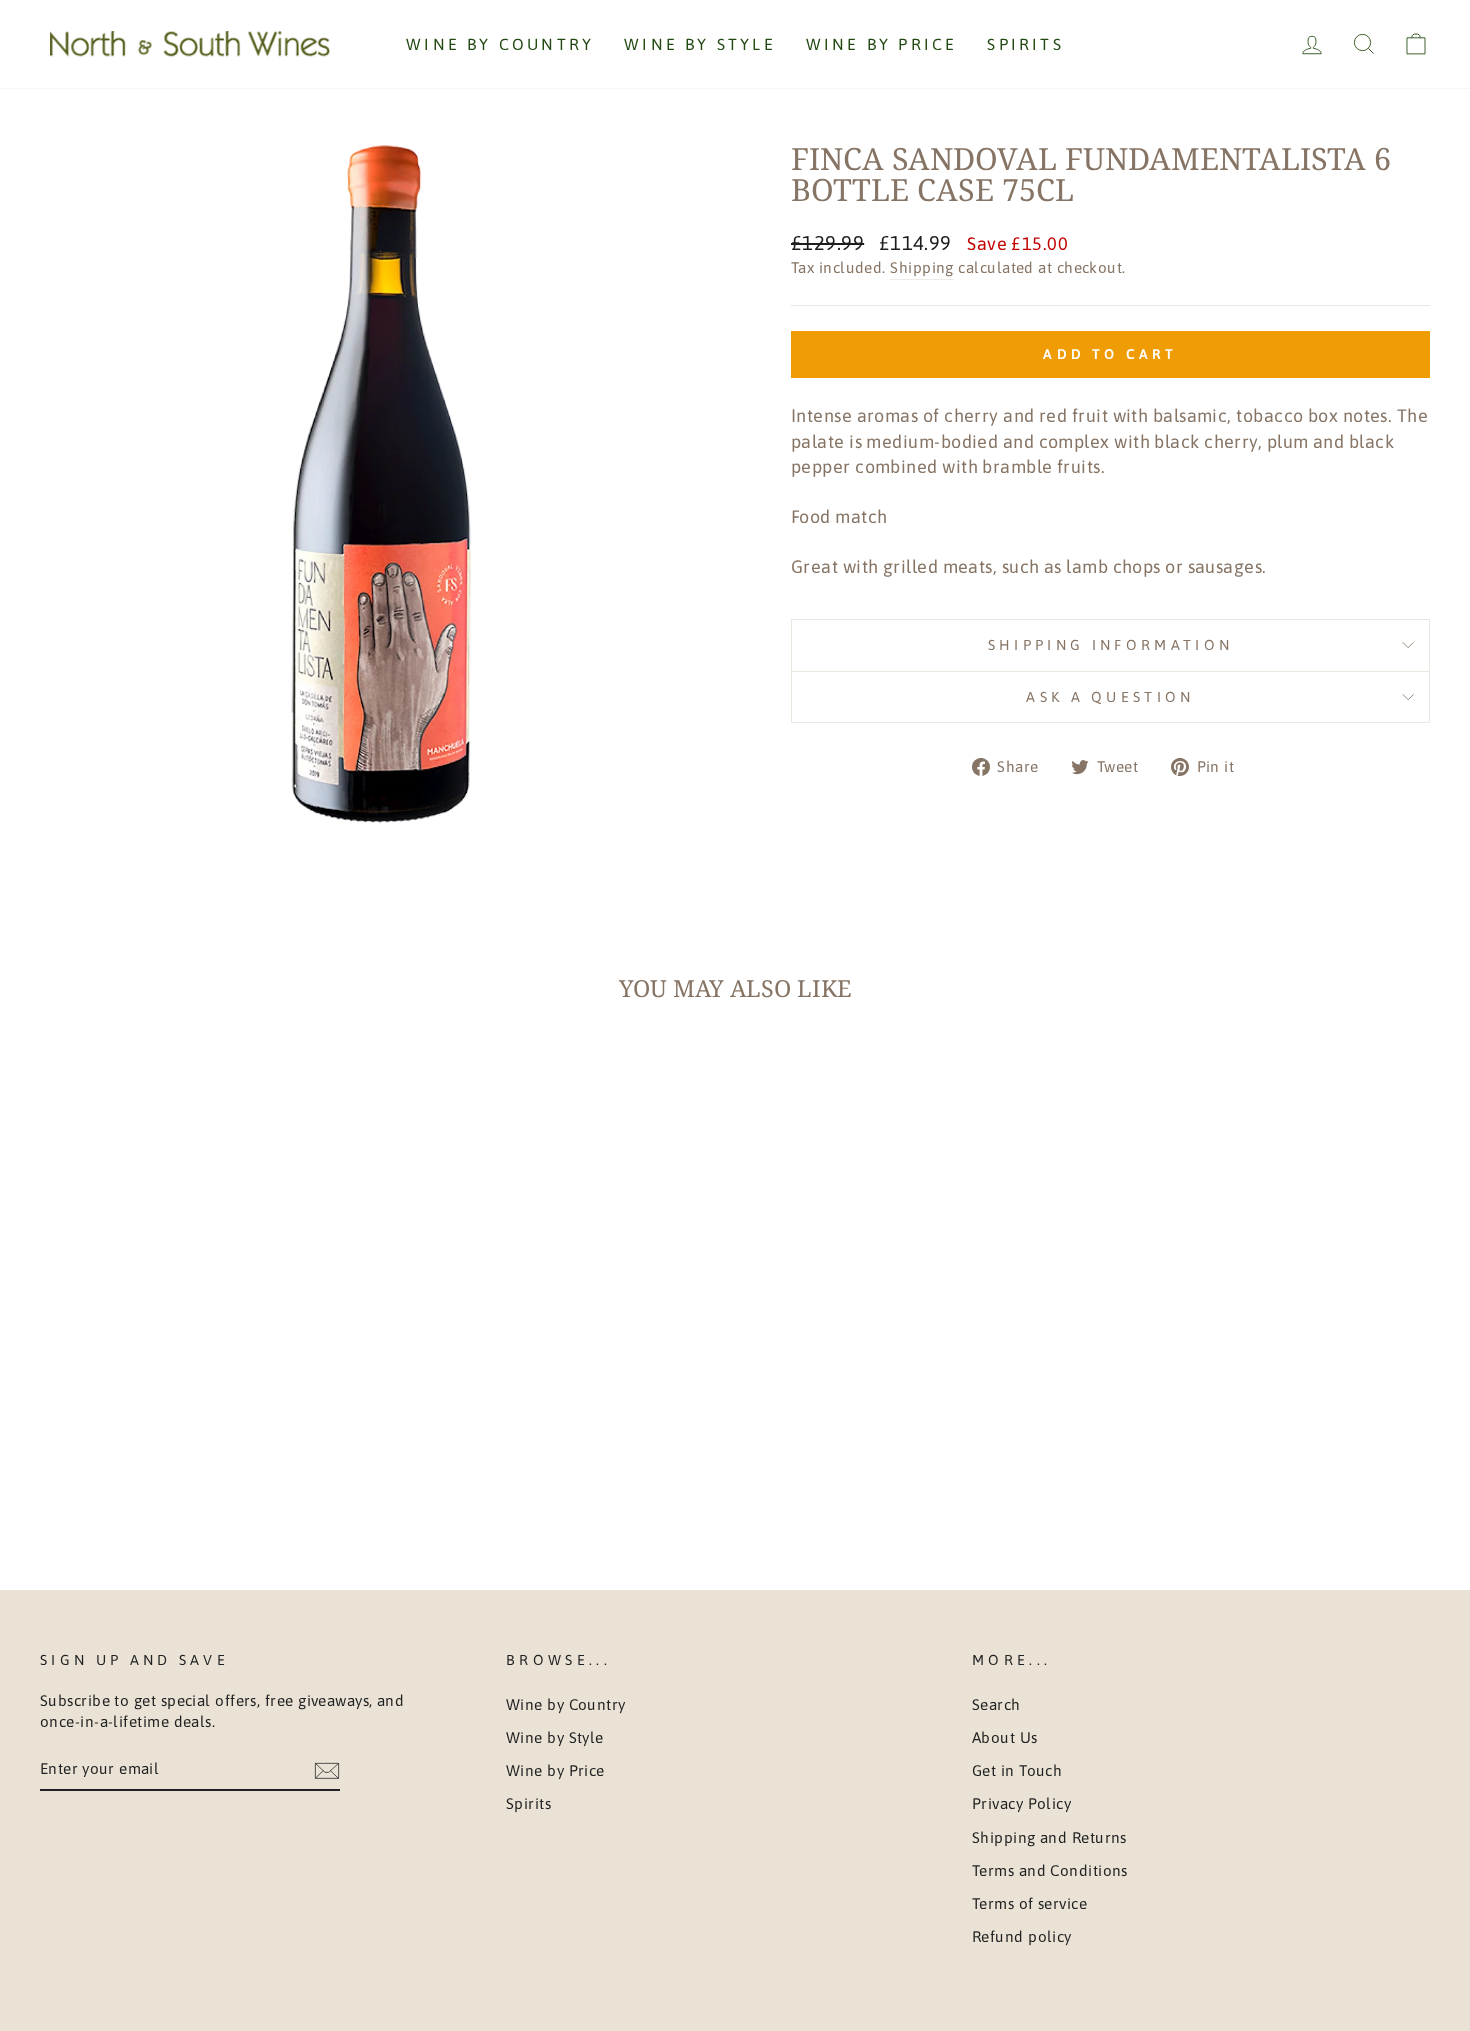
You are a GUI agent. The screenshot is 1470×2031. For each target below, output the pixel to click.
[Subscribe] (327, 1769)
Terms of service (1029, 1903)
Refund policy (1022, 1936)
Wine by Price (882, 44)
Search (996, 1704)
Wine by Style (700, 44)
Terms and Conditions (1050, 1870)
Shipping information (1110, 645)
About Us (1005, 1737)
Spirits (1025, 44)
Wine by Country (500, 44)
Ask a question (1110, 697)
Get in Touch (1017, 1770)
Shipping (922, 267)
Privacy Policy (1021, 1803)
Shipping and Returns (1049, 1837)
